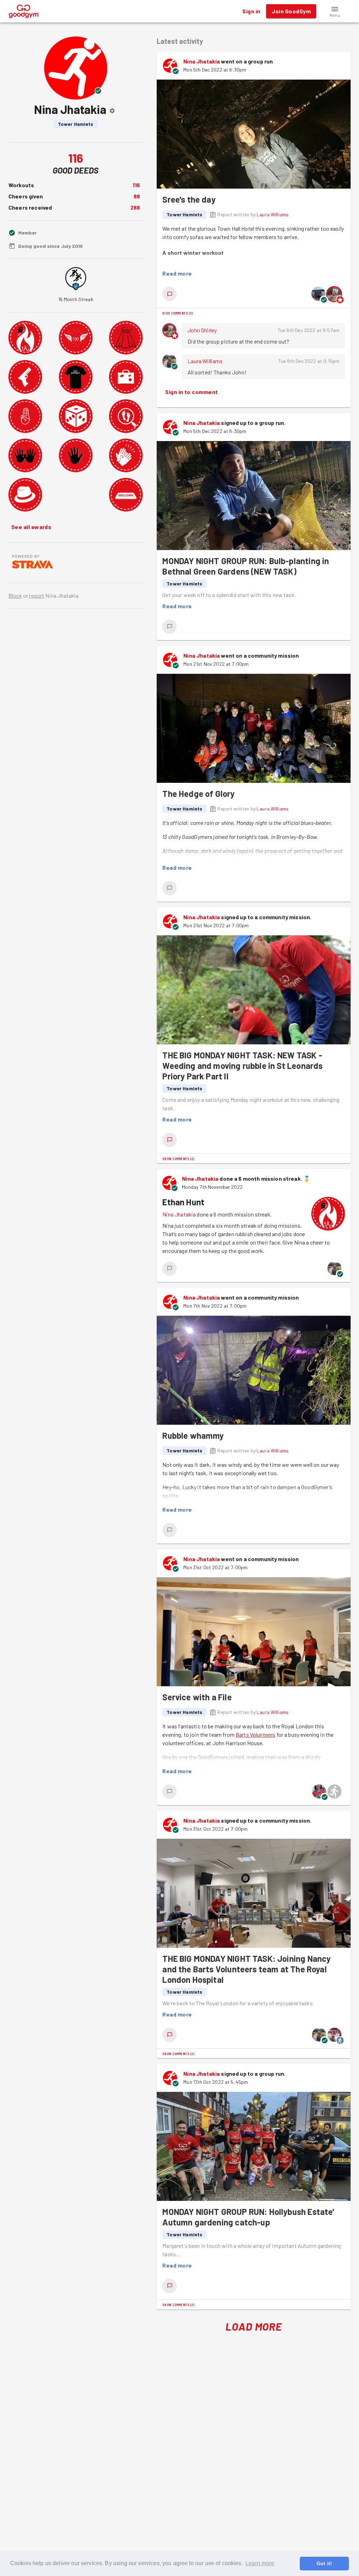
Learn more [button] (260, 2563)
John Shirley (202, 330)
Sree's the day (189, 199)
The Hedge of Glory (198, 794)
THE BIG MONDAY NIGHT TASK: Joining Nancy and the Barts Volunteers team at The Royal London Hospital (246, 1969)
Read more (177, 273)
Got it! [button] (324, 2563)
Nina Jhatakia (202, 61)
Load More (254, 2326)
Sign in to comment (191, 392)
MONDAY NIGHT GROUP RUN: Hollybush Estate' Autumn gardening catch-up (248, 2217)
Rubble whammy (193, 1435)
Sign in (251, 11)
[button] (335, 11)
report (37, 595)
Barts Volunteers (255, 1734)
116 (136, 185)
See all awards (31, 527)
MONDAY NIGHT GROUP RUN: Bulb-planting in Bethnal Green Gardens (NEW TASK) (246, 566)
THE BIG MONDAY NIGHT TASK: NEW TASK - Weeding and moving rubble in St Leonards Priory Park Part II (242, 1066)
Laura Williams (273, 214)
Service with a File (197, 1697)
